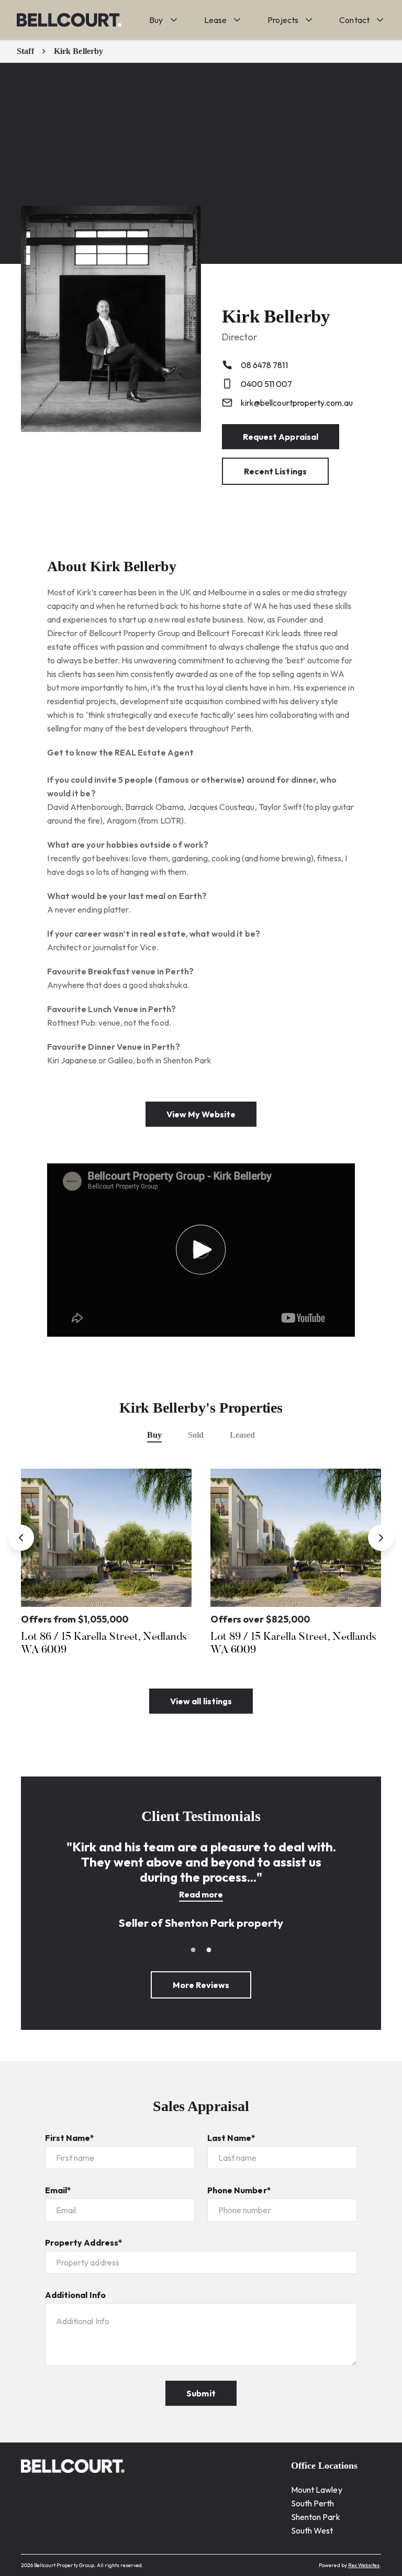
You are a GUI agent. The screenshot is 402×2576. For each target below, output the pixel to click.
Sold (196, 1435)
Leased (242, 1435)
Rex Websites (364, 2565)
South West (312, 2530)
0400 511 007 (266, 384)
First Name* (70, 2138)
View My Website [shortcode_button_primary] (201, 1114)
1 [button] (193, 1950)
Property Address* (84, 2242)
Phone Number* (239, 2190)
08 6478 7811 (264, 365)
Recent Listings (275, 471)
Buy (154, 1435)
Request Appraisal (281, 437)
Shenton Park (316, 2517)
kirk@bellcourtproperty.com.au (297, 403)
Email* (58, 2190)
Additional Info (75, 2295)
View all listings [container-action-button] (201, 1701)
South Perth (313, 2503)
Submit (201, 2393)
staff (25, 51)
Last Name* (232, 2138)
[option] (106, 1565)
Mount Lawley (317, 2490)
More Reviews (201, 1985)
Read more (201, 1894)
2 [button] (209, 1950)
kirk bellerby (79, 51)
